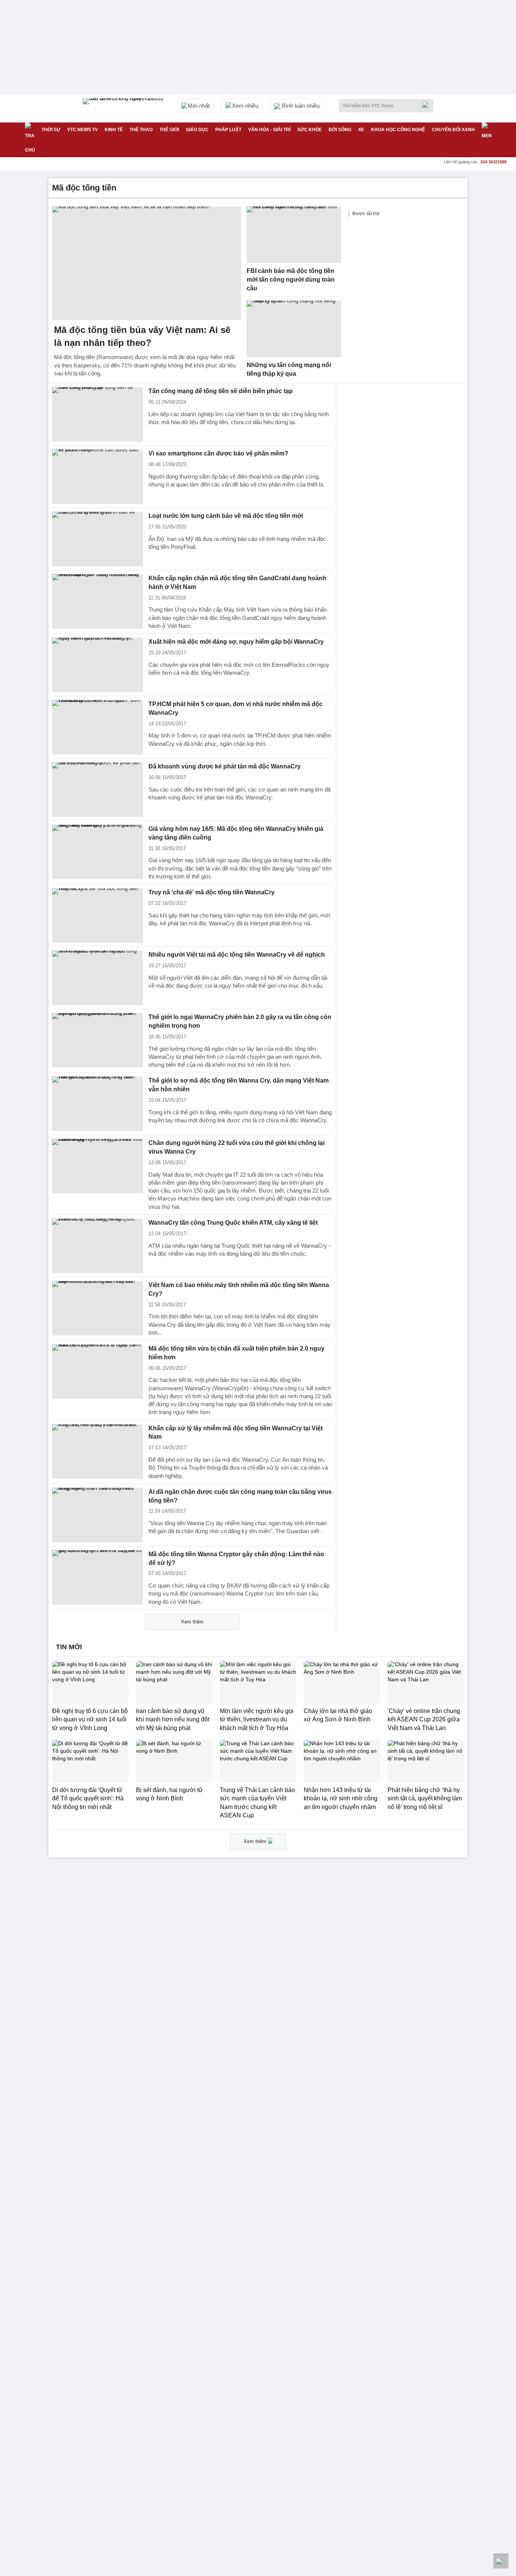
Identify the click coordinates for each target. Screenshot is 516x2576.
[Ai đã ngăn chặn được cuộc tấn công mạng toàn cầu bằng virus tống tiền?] (97, 1515)
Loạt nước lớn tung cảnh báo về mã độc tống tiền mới (226, 516)
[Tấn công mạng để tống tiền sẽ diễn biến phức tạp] (97, 414)
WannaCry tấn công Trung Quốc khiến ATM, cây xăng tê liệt (233, 1223)
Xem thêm (192, 1622)
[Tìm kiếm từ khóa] (428, 105)
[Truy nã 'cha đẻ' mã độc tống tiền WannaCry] (97, 915)
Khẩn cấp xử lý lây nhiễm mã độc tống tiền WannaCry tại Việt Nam (236, 1433)
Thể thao (141, 130)
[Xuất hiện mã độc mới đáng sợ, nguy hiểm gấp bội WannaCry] (97, 665)
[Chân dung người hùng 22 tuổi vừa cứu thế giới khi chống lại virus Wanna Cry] (97, 1166)
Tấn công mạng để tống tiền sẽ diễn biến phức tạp (221, 391)
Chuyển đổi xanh (453, 130)
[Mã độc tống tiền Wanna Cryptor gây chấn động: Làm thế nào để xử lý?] (97, 1577)
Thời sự (51, 130)
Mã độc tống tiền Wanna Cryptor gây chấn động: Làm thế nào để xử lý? (236, 1558)
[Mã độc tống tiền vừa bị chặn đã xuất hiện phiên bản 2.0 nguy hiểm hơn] (97, 1372)
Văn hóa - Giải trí (269, 130)
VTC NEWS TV (83, 130)
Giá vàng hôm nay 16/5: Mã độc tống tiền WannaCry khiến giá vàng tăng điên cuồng (236, 833)
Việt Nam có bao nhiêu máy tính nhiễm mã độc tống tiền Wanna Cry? (239, 1289)
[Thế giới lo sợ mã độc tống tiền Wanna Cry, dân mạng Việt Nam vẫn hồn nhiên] (97, 1104)
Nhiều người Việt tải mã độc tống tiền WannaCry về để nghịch (237, 955)
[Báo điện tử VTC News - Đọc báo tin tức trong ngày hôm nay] (124, 108)
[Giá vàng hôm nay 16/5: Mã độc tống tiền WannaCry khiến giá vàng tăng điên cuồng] (97, 852)
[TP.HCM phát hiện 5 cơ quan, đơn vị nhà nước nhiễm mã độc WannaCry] (97, 727)
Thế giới (169, 130)
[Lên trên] (501, 2561)
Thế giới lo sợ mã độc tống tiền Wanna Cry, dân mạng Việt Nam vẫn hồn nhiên (239, 1085)
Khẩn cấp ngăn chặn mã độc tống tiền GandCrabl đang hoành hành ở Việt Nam (237, 582)
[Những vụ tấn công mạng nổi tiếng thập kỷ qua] (294, 329)
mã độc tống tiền (84, 188)
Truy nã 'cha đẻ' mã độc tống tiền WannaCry (212, 892)
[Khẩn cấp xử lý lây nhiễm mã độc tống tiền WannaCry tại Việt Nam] (97, 1451)
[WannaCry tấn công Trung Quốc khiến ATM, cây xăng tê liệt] (97, 1246)
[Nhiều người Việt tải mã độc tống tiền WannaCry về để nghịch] (97, 978)
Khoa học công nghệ (398, 130)
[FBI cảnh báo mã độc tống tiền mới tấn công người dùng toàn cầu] (294, 235)
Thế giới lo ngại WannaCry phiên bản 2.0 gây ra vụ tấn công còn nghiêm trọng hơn (240, 1021)
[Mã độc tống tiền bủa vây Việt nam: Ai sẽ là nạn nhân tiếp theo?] (147, 263)
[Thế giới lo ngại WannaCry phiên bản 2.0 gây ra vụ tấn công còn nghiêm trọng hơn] (97, 1040)
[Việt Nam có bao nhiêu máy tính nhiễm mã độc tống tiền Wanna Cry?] (97, 1308)
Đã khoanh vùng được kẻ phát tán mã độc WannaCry (225, 766)
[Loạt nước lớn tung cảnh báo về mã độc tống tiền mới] (97, 539)
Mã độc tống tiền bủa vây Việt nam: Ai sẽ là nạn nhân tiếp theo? (142, 336)
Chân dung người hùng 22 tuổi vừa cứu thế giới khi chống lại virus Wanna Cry (236, 1147)
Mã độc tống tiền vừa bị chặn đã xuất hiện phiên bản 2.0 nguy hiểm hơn (236, 1353)
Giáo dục (197, 130)
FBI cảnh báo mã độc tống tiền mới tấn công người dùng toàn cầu (291, 279)
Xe (361, 130)
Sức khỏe (310, 130)
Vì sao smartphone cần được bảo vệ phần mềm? (218, 453)
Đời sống (340, 130)
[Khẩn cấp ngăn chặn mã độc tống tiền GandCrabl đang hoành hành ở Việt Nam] (97, 601)
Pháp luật (228, 130)
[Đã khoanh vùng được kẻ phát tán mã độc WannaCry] (97, 790)
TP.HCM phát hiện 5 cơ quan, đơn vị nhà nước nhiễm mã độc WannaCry (236, 708)
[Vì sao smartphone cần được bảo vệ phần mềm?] (97, 477)
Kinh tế (114, 130)
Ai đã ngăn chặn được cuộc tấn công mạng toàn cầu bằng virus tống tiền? (240, 1496)
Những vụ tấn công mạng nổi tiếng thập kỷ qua (289, 369)
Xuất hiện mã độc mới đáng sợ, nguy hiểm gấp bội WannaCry (236, 642)
